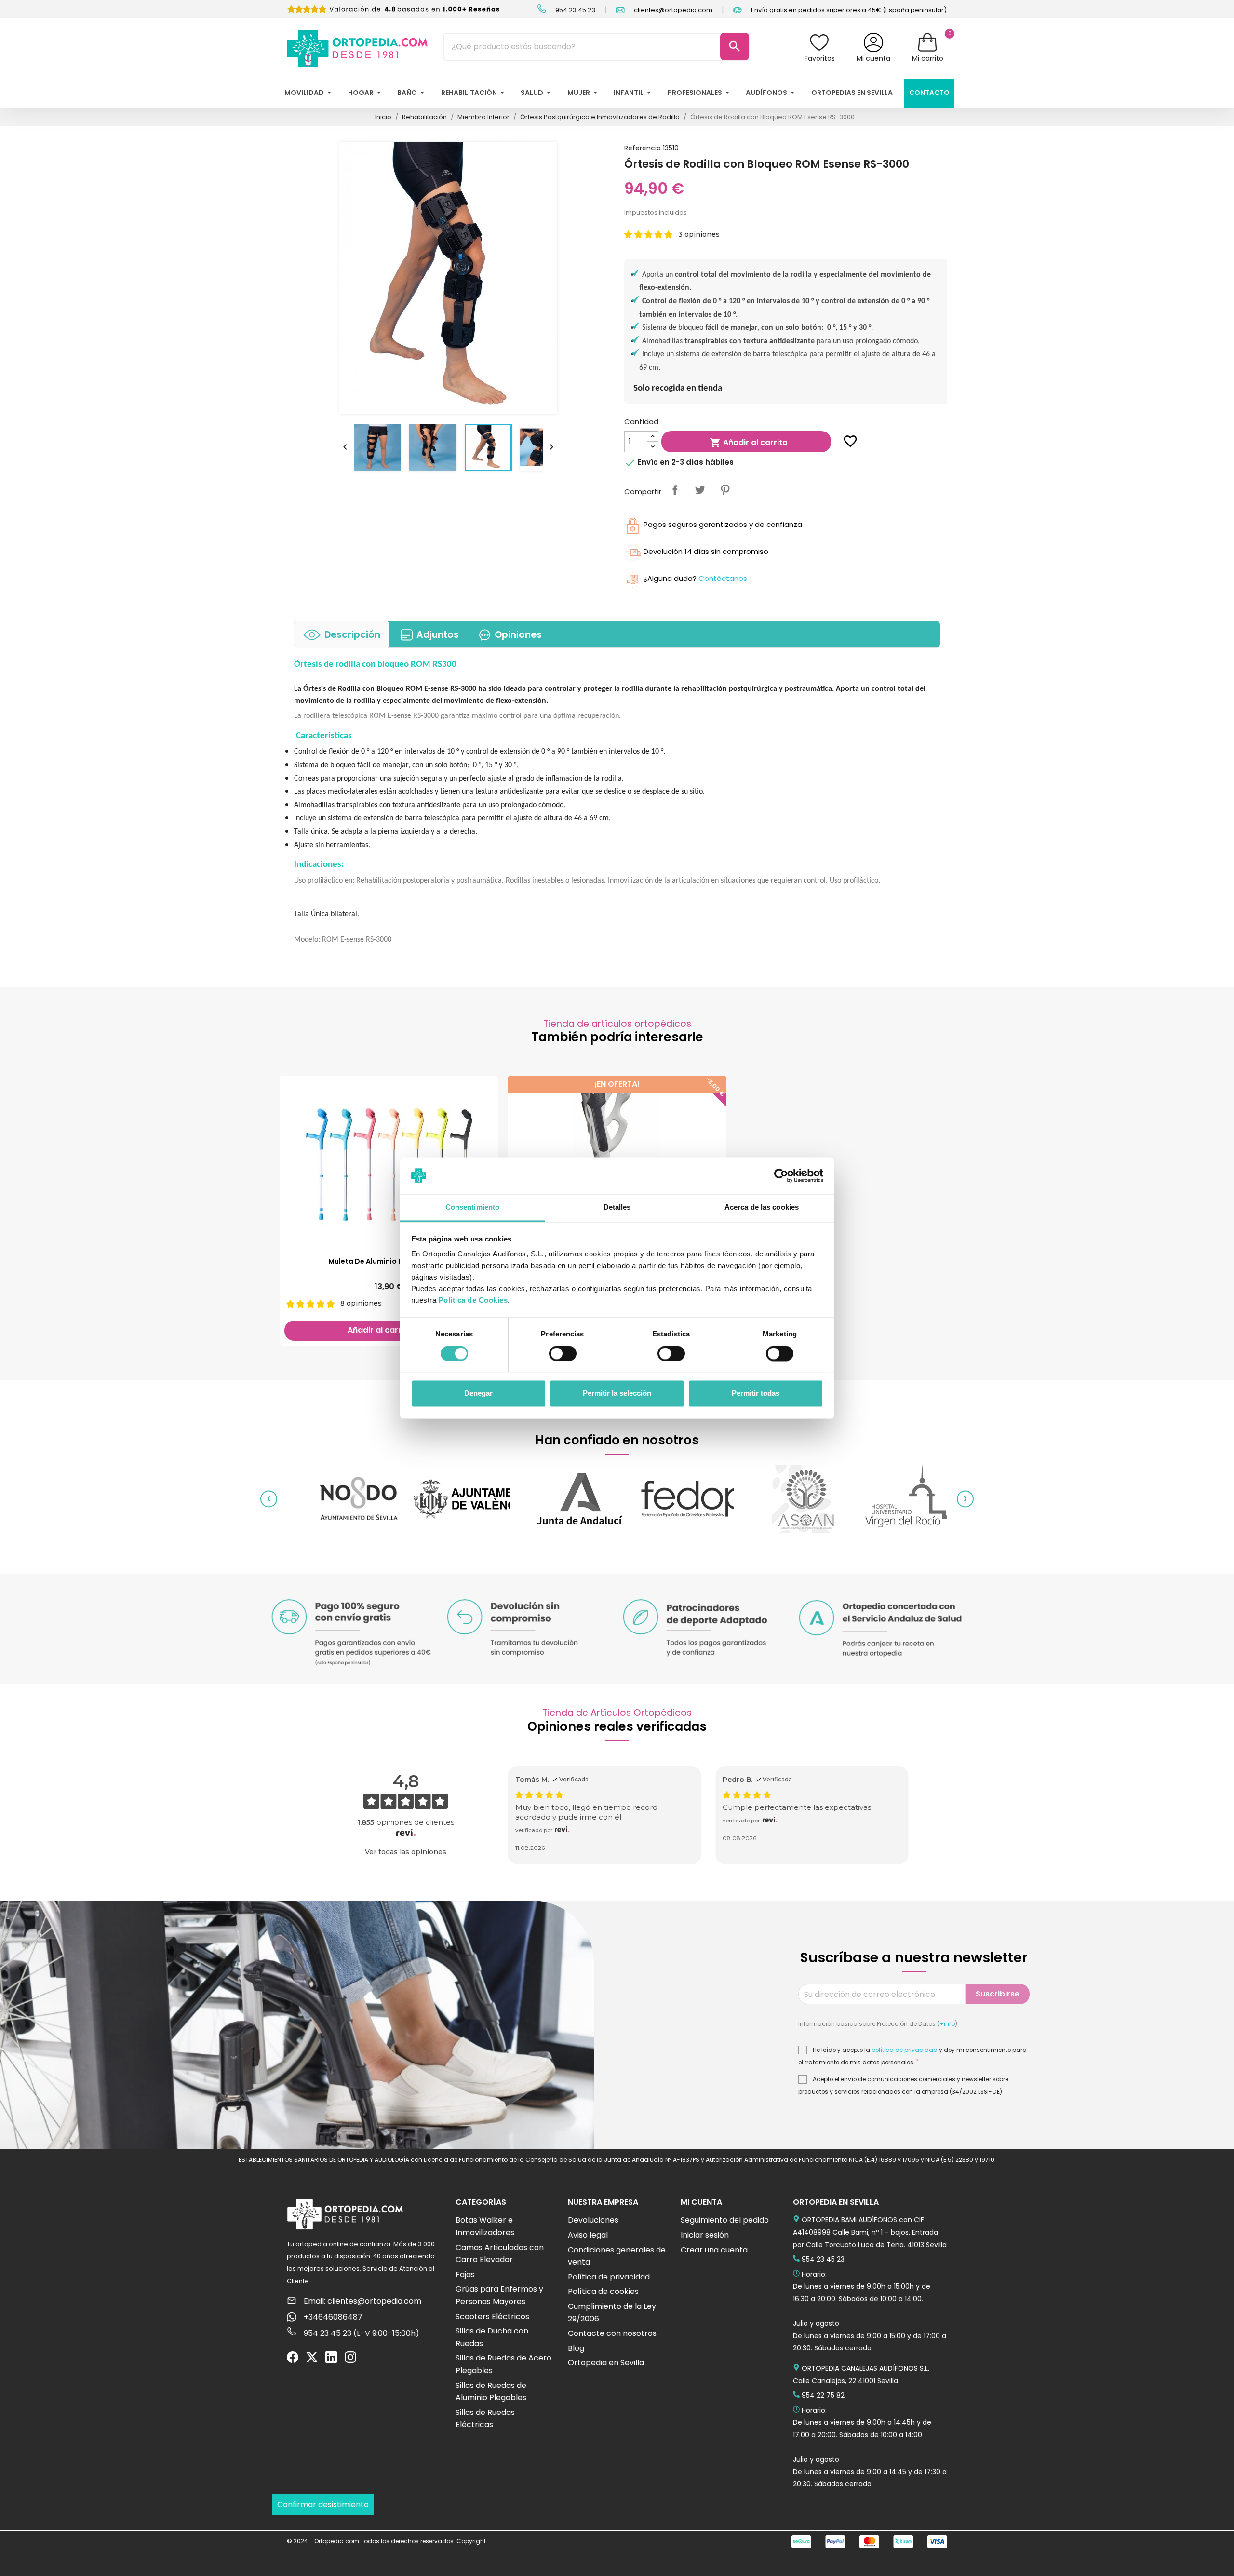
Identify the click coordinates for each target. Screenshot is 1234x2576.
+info (947, 2024)
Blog (576, 2348)
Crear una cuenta (714, 2250)
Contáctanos (723, 578)
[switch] (563, 1353)
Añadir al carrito (749, 443)
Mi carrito (928, 58)
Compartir (675, 490)
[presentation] (269, 1499)
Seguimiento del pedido (725, 2220)
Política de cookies (603, 2291)
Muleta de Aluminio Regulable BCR (389, 1261)
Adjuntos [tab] (438, 635)
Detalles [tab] (617, 1207)
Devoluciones (593, 2220)
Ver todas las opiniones (406, 1852)
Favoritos (820, 58)
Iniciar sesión (705, 2235)
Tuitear (700, 490)
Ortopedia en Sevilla (606, 2363)
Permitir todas (756, 1394)
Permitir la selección (617, 1394)
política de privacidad (905, 2050)
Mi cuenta (873, 58)
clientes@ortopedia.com (672, 10)
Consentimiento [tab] (472, 1207)
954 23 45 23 (575, 10)
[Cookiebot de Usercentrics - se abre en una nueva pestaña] (781, 1175)
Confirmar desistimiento (323, 2504)
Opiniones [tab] (518, 635)
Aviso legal (588, 2235)
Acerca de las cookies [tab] (762, 1207)
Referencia (643, 148)
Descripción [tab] (352, 635)
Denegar (478, 1394)
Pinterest (725, 490)
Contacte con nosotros (612, 2333)
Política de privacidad (609, 2277)
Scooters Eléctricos (492, 2316)
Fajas (465, 2274)
